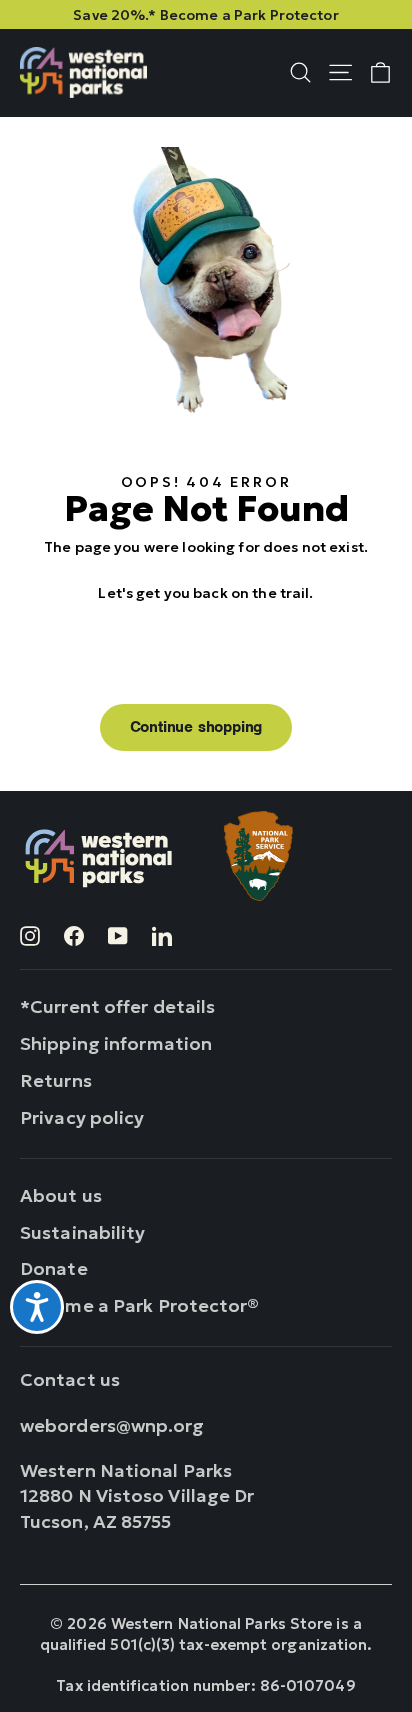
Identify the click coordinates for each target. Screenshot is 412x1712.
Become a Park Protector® (140, 1305)
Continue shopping (196, 727)
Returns (56, 1080)
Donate (54, 1268)
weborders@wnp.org (112, 1425)
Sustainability (83, 1232)
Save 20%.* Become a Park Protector (206, 15)
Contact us (70, 1379)
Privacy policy (82, 1117)
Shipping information (116, 1043)
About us (61, 1195)
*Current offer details (117, 1006)
